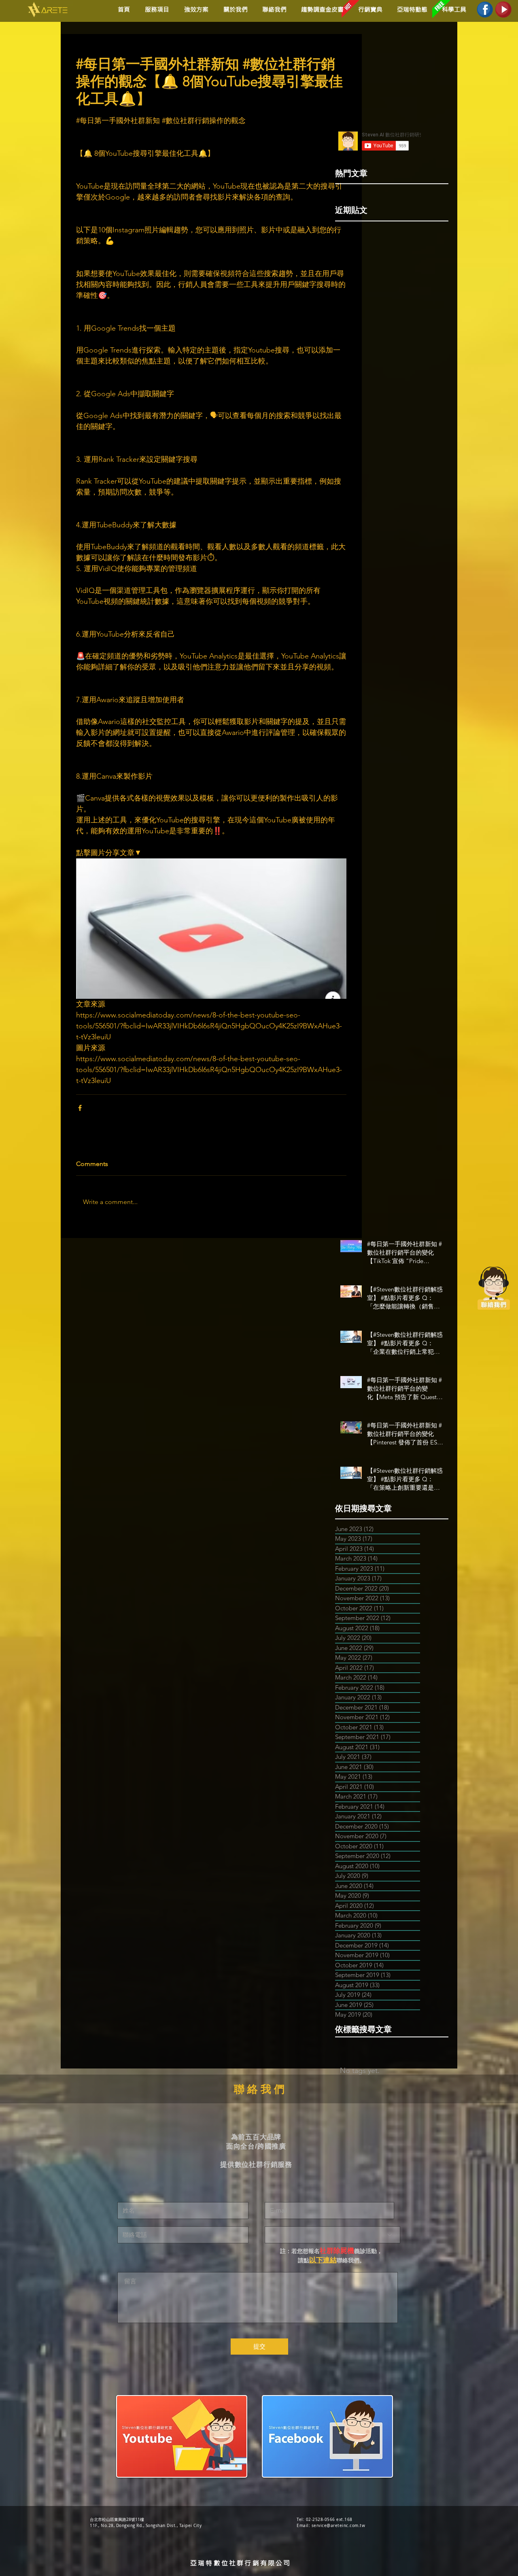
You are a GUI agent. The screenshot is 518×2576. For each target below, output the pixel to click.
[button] (195, 10)
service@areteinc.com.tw (339, 2526)
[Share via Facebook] (80, 1108)
